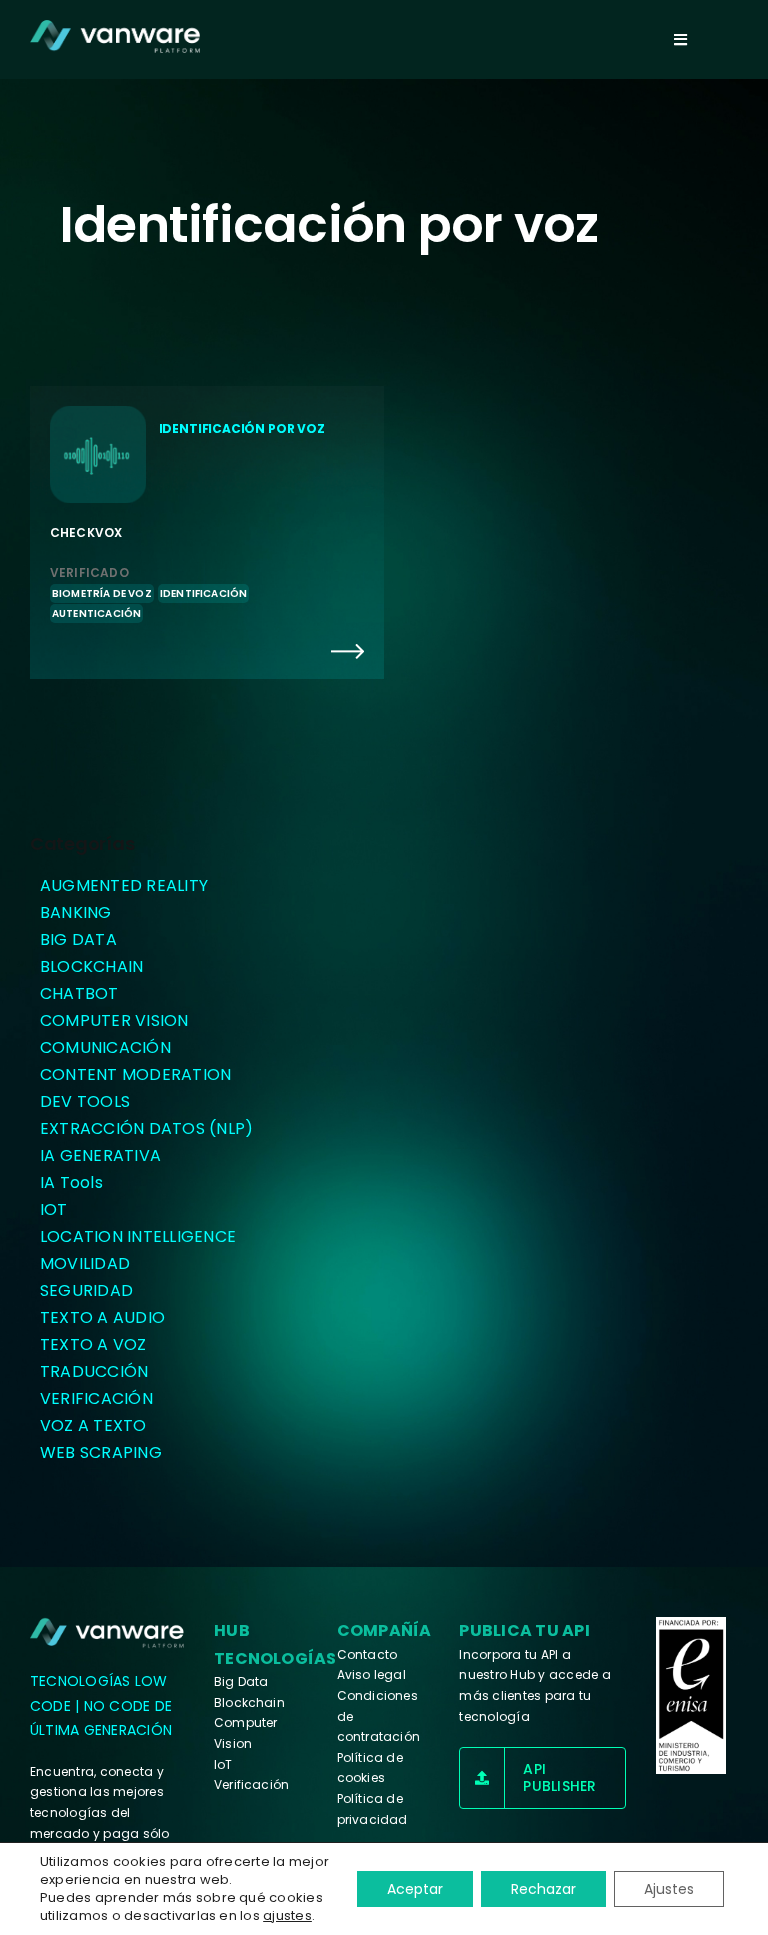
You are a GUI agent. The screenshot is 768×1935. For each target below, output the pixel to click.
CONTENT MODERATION (135, 1074)
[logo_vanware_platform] (108, 1633)
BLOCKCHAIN (91, 966)
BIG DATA (78, 939)
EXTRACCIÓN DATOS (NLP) (146, 1128)
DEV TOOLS (85, 1101)
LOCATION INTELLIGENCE (138, 1236)
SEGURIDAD (86, 1290)
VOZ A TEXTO (93, 1425)
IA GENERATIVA (100, 1155)
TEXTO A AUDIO (102, 1317)
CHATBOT (79, 993)
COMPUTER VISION (114, 1020)
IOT (54, 1209)
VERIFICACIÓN (96, 1398)
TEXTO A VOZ (93, 1344)
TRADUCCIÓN (94, 1371)
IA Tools (71, 1182)
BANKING (76, 912)
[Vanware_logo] (115, 36)
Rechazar (543, 1889)
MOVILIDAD (85, 1263)
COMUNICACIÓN (105, 1047)
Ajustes (669, 1889)
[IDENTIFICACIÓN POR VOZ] (207, 532)
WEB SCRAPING (101, 1452)
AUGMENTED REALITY (124, 885)
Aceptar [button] (415, 1889)
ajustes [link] (287, 1915)
